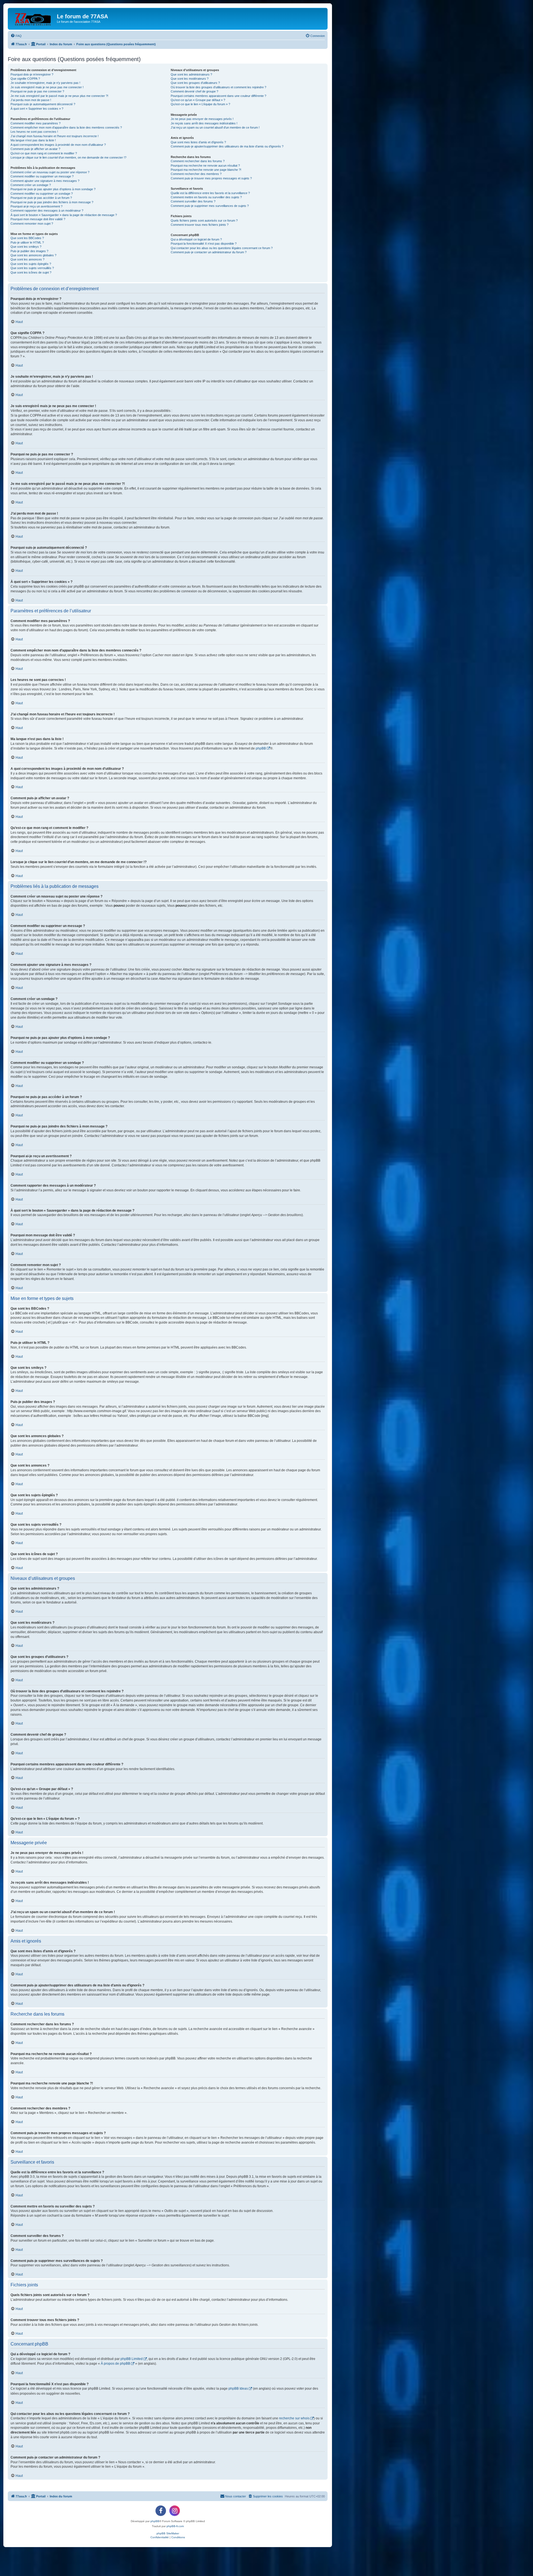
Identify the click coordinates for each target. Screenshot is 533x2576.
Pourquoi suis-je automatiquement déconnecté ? (43, 104)
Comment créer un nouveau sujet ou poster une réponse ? (50, 172)
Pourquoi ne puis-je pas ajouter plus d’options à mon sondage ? (53, 189)
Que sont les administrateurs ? (191, 74)
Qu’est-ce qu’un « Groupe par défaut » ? (198, 100)
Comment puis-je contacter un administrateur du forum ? (209, 252)
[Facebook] (161, 2511)
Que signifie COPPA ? (25, 79)
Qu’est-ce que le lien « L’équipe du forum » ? (200, 104)
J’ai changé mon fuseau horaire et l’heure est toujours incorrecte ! (55, 136)
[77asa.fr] (33, 18)
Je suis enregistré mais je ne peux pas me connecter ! (47, 87)
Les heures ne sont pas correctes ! (34, 132)
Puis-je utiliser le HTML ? (27, 242)
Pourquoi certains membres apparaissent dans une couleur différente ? (218, 96)
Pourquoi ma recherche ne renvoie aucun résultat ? (205, 166)
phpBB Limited (132, 2359)
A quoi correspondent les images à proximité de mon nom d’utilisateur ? (58, 145)
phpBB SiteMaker (168, 2533)
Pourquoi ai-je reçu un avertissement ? (37, 206)
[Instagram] (175, 2511)
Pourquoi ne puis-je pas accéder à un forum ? (41, 198)
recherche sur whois (294, 2418)
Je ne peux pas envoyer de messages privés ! (202, 119)
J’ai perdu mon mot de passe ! (31, 100)
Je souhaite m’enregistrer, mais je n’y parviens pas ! (45, 83)
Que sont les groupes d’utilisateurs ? (195, 83)
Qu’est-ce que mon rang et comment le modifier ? (44, 153)
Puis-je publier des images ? (29, 251)
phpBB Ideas (238, 2389)
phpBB (261, 748)
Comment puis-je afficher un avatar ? (35, 149)
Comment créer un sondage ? (31, 185)
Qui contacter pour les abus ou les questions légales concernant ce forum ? (222, 248)
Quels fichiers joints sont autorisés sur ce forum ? (204, 220)
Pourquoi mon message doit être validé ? (38, 219)
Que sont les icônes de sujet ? (31, 272)
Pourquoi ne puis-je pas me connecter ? (37, 91)
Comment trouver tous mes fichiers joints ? (200, 225)
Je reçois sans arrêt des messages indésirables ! (204, 123)
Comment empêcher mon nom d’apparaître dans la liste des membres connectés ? (66, 127)
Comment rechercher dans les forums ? (198, 161)
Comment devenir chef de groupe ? (194, 91)
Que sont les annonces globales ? (33, 255)
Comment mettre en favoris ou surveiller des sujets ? (206, 197)
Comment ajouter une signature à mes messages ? (45, 181)
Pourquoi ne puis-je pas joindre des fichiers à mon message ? (52, 202)
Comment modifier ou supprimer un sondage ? (42, 194)
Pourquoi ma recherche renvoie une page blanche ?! (206, 170)
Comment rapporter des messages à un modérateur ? (47, 211)
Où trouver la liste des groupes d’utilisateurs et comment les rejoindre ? (218, 87)
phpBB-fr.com (175, 2526)
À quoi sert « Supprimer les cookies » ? (37, 109)
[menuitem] (16, 36)
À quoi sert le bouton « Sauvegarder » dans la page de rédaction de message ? (64, 215)
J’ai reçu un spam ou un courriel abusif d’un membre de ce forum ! (215, 127)
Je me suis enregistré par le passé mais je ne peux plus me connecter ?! (59, 96)
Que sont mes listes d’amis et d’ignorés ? (198, 142)
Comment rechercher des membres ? (196, 174)
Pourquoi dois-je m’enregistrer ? (32, 74)
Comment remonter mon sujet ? (32, 224)
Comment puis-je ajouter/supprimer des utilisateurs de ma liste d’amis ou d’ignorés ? (227, 146)
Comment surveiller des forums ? (193, 201)
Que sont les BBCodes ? (27, 238)
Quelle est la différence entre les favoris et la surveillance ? (210, 193)
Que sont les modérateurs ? (190, 79)
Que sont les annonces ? (27, 259)
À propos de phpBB (115, 2364)
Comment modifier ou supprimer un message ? (42, 176)
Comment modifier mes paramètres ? (36, 123)
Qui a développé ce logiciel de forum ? (196, 239)
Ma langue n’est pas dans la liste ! (33, 140)
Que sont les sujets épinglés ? (31, 264)
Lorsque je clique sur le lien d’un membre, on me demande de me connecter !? (68, 157)
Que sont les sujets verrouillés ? (32, 268)
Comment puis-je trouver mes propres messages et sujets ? (211, 178)
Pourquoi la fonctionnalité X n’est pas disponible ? (204, 244)
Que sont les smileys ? (26, 247)
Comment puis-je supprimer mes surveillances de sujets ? (210, 206)
